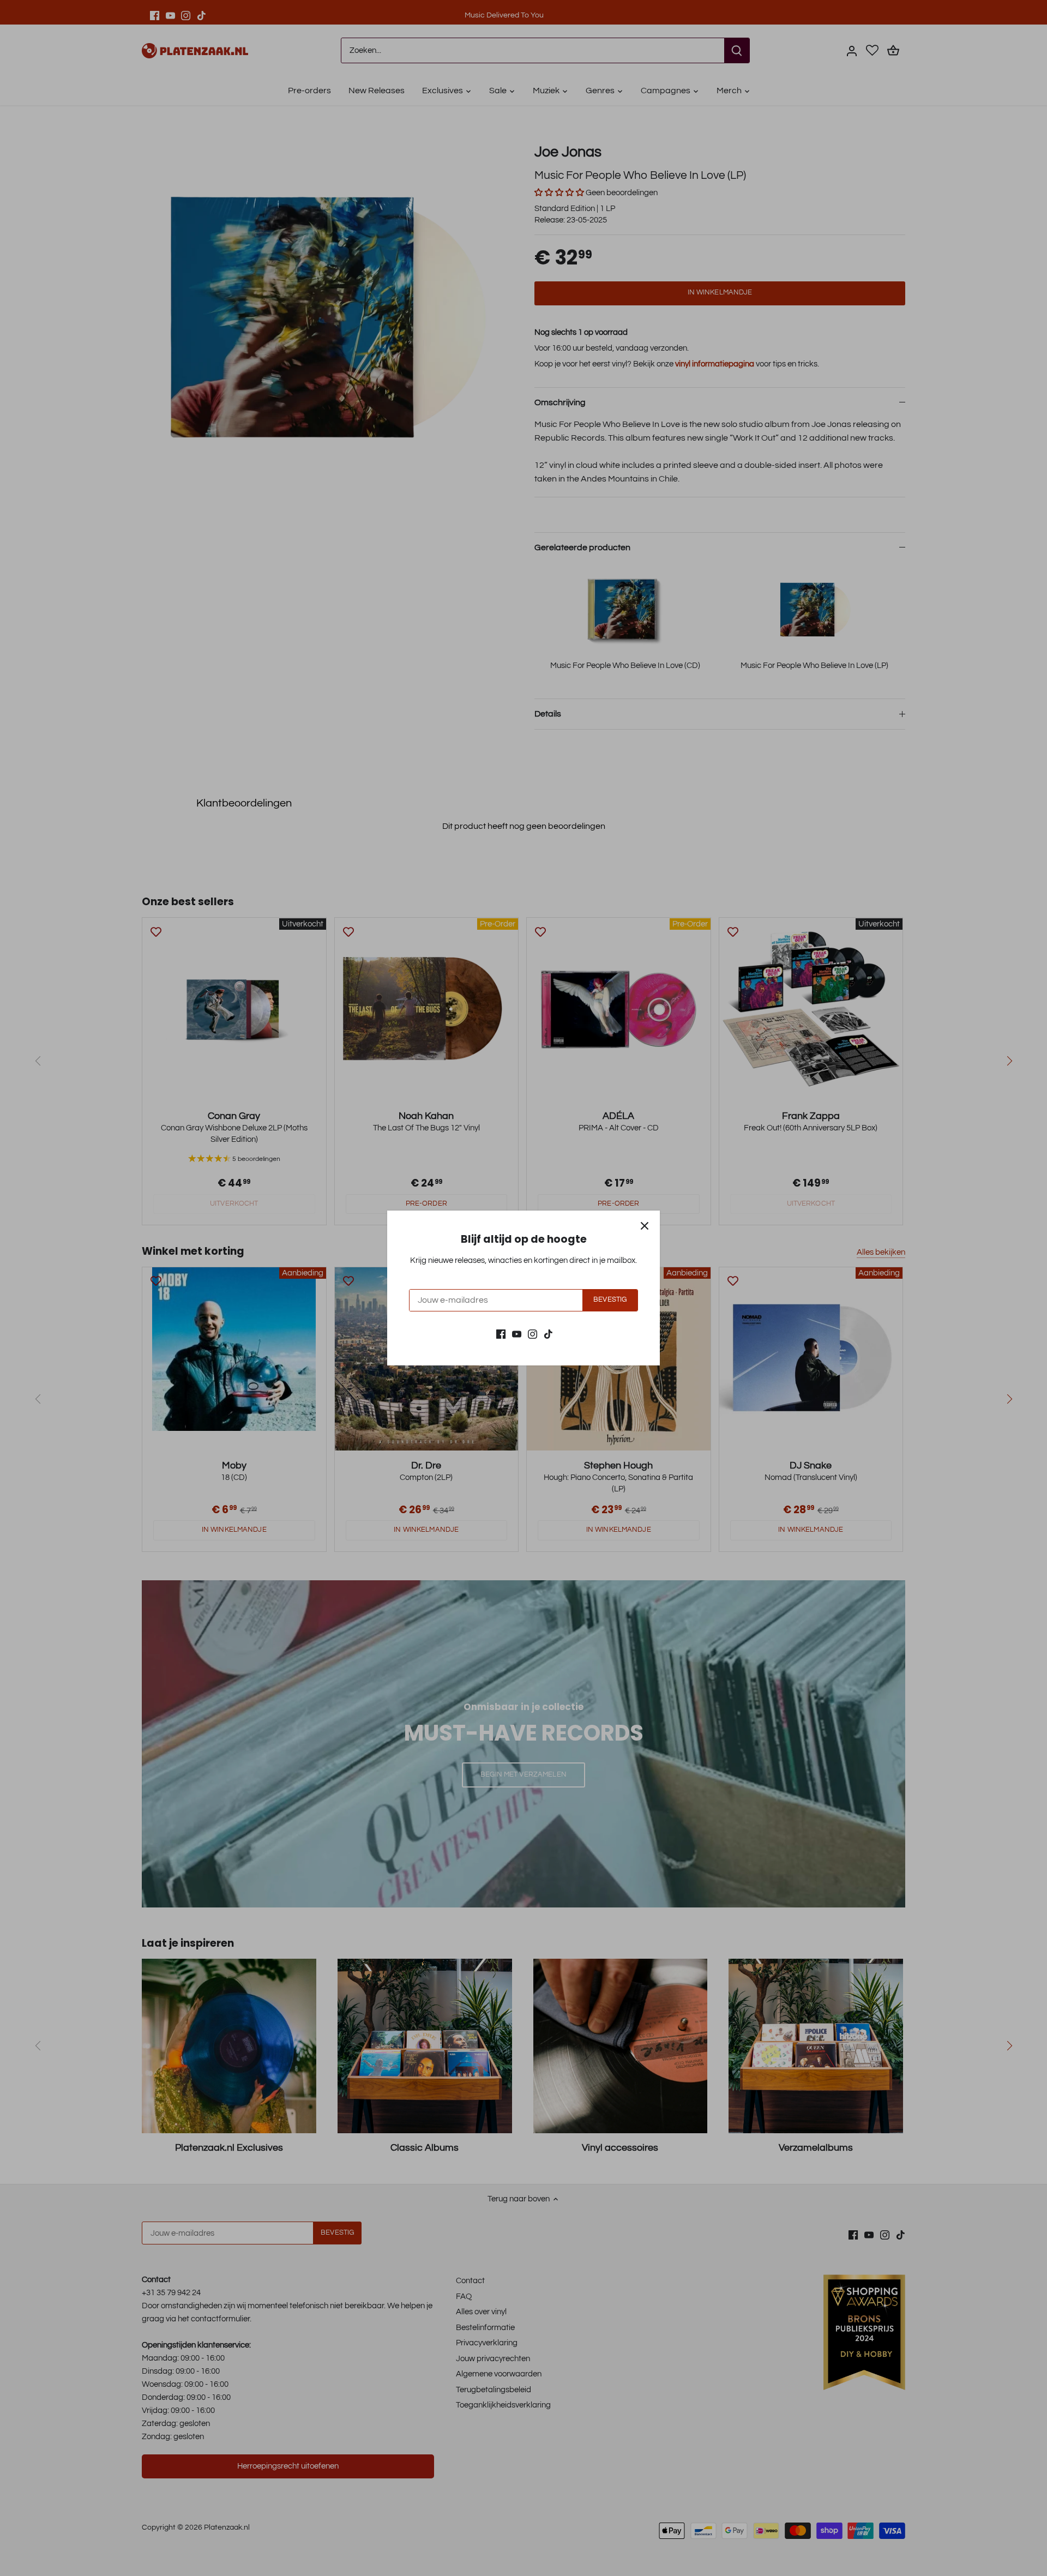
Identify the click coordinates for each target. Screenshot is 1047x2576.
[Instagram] (532, 1334)
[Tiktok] (548, 1334)
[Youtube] (517, 1334)
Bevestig (610, 1300)
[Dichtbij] (645, 1226)
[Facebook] (501, 1334)
